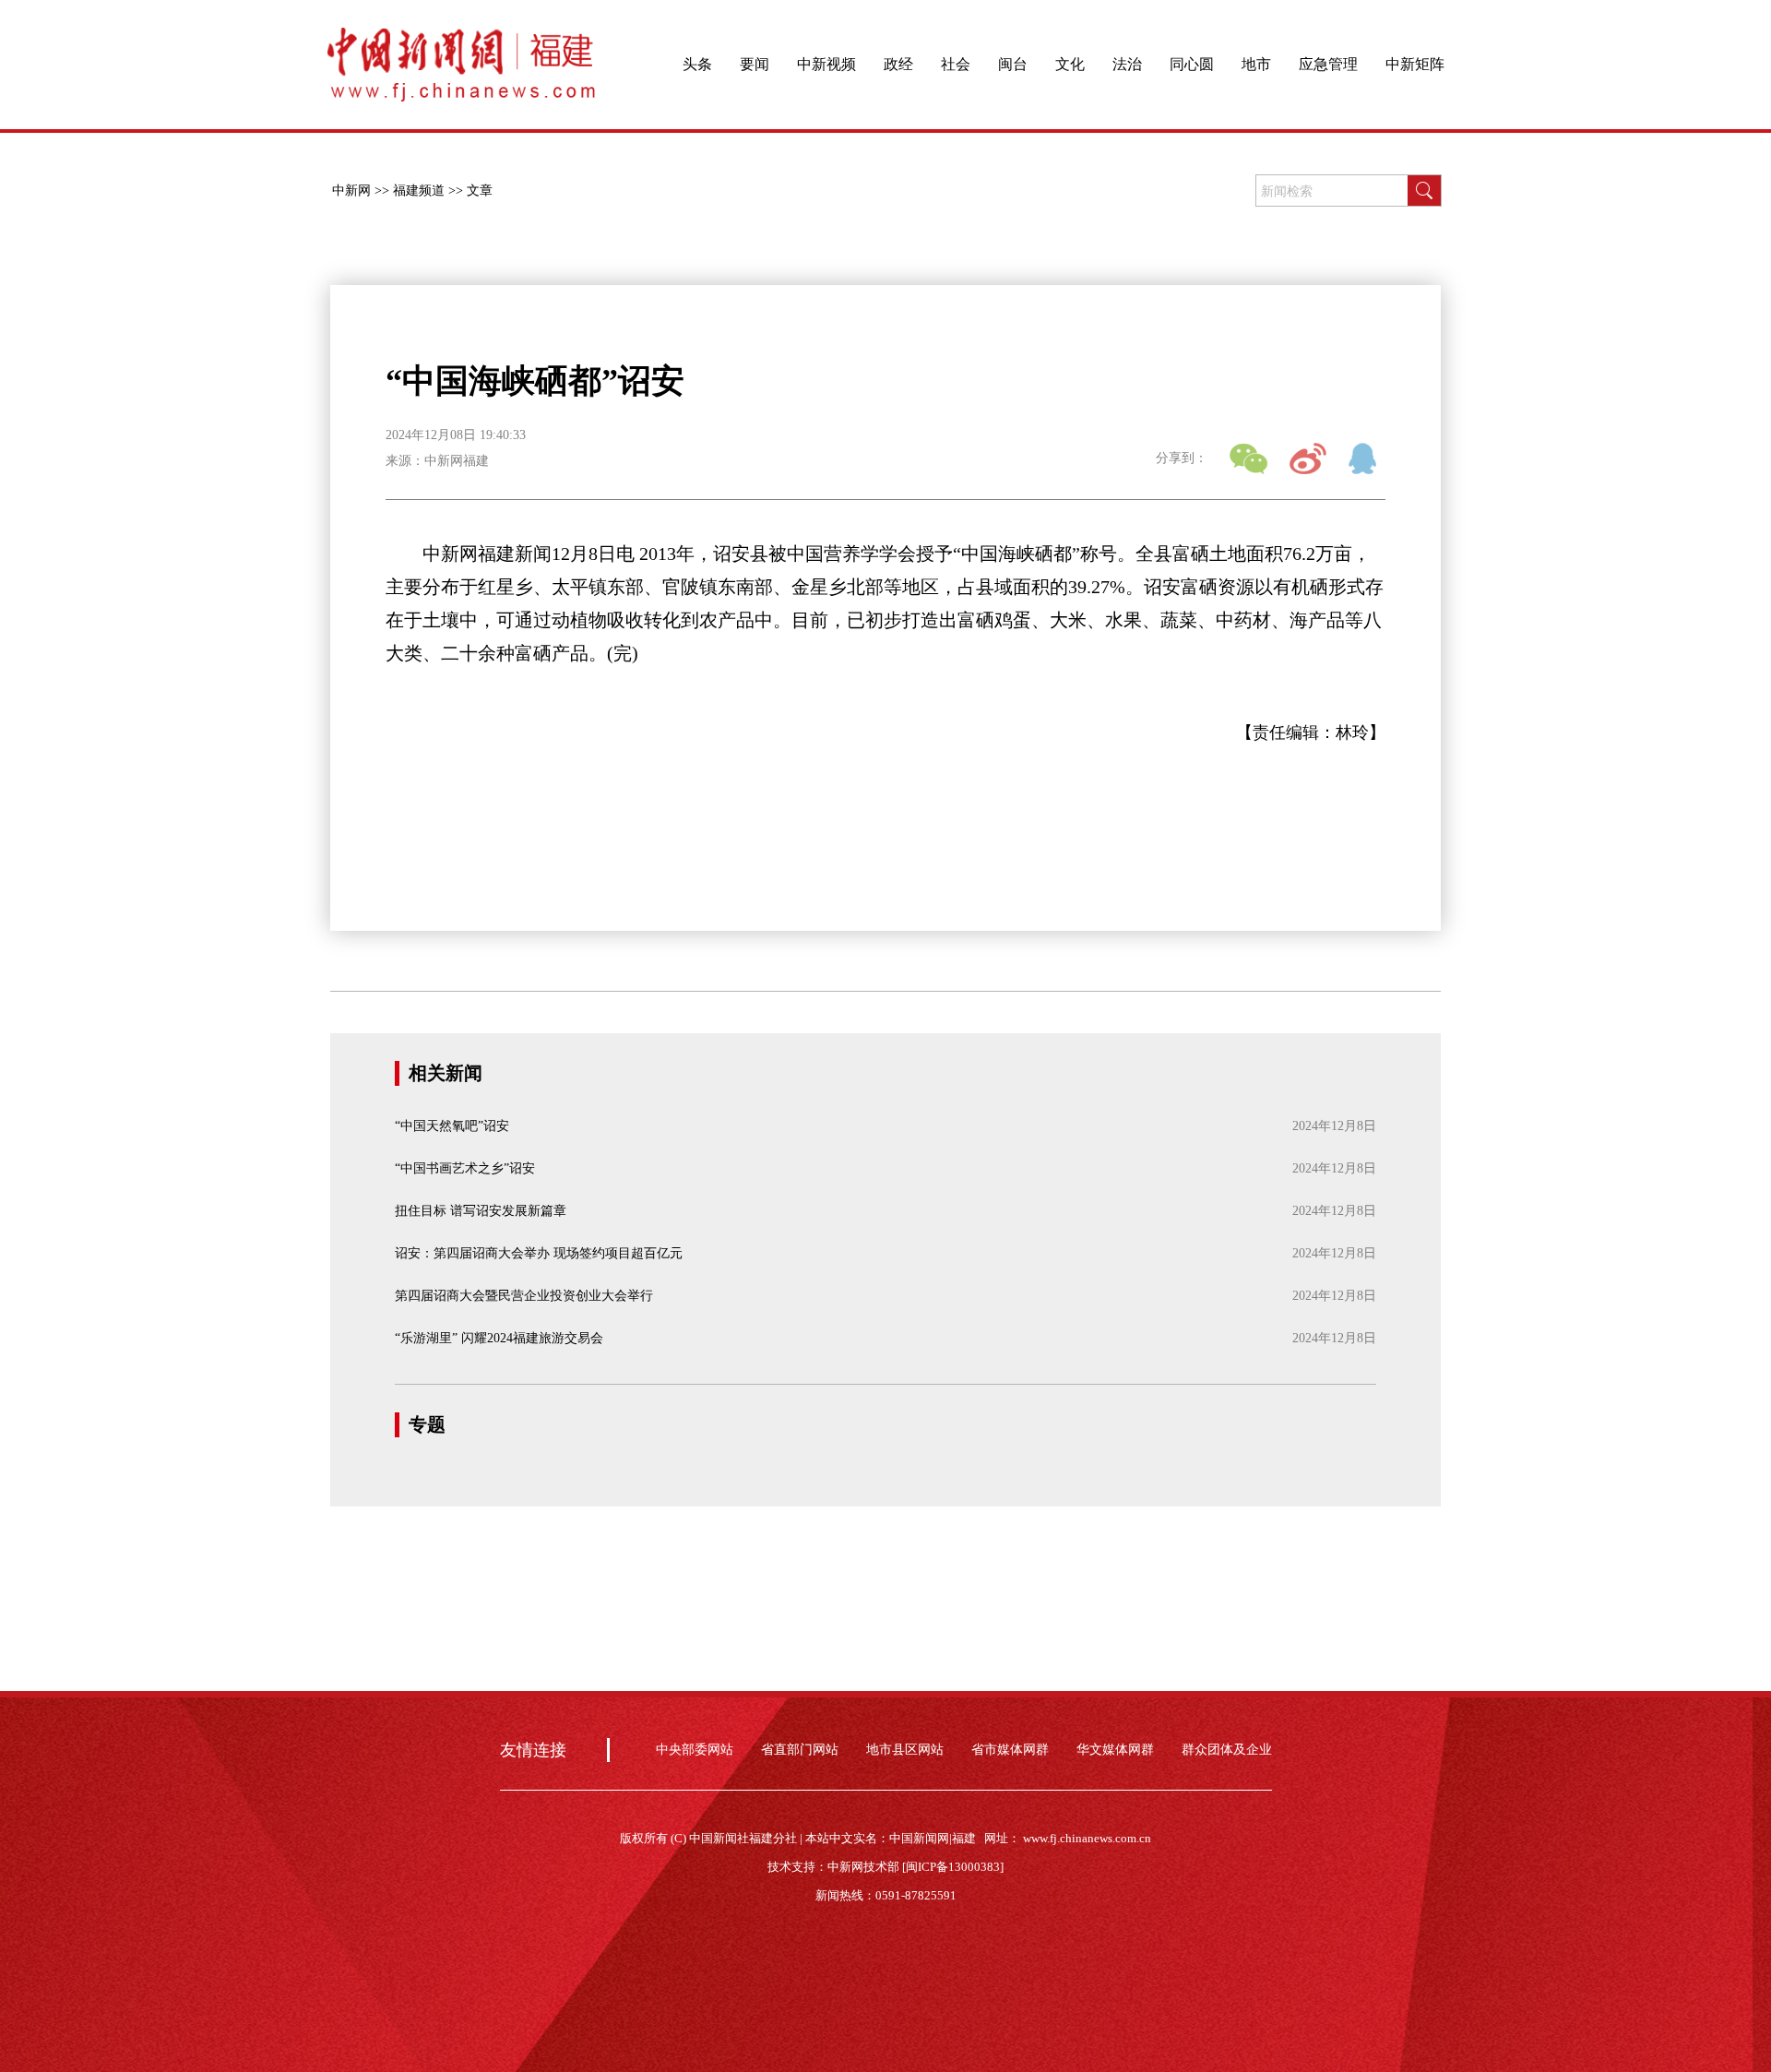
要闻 (755, 64)
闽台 (1013, 64)
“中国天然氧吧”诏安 (452, 1126)
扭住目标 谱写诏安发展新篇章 (481, 1211)
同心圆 (1192, 64)
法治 (1127, 64)
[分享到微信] (1248, 458)
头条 (697, 64)
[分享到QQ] (1367, 458)
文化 (1070, 64)
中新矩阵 (1415, 64)
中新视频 (826, 64)
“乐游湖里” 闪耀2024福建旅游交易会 (499, 1338)
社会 (956, 64)
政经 (898, 64)
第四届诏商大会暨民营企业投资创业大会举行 (524, 1296)
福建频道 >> (428, 191)
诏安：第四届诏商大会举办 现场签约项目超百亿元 (539, 1253)
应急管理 (1328, 64)
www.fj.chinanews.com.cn (1087, 1838)
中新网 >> (361, 191)
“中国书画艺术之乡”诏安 (465, 1168)
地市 (1256, 64)
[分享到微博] (1308, 458)
